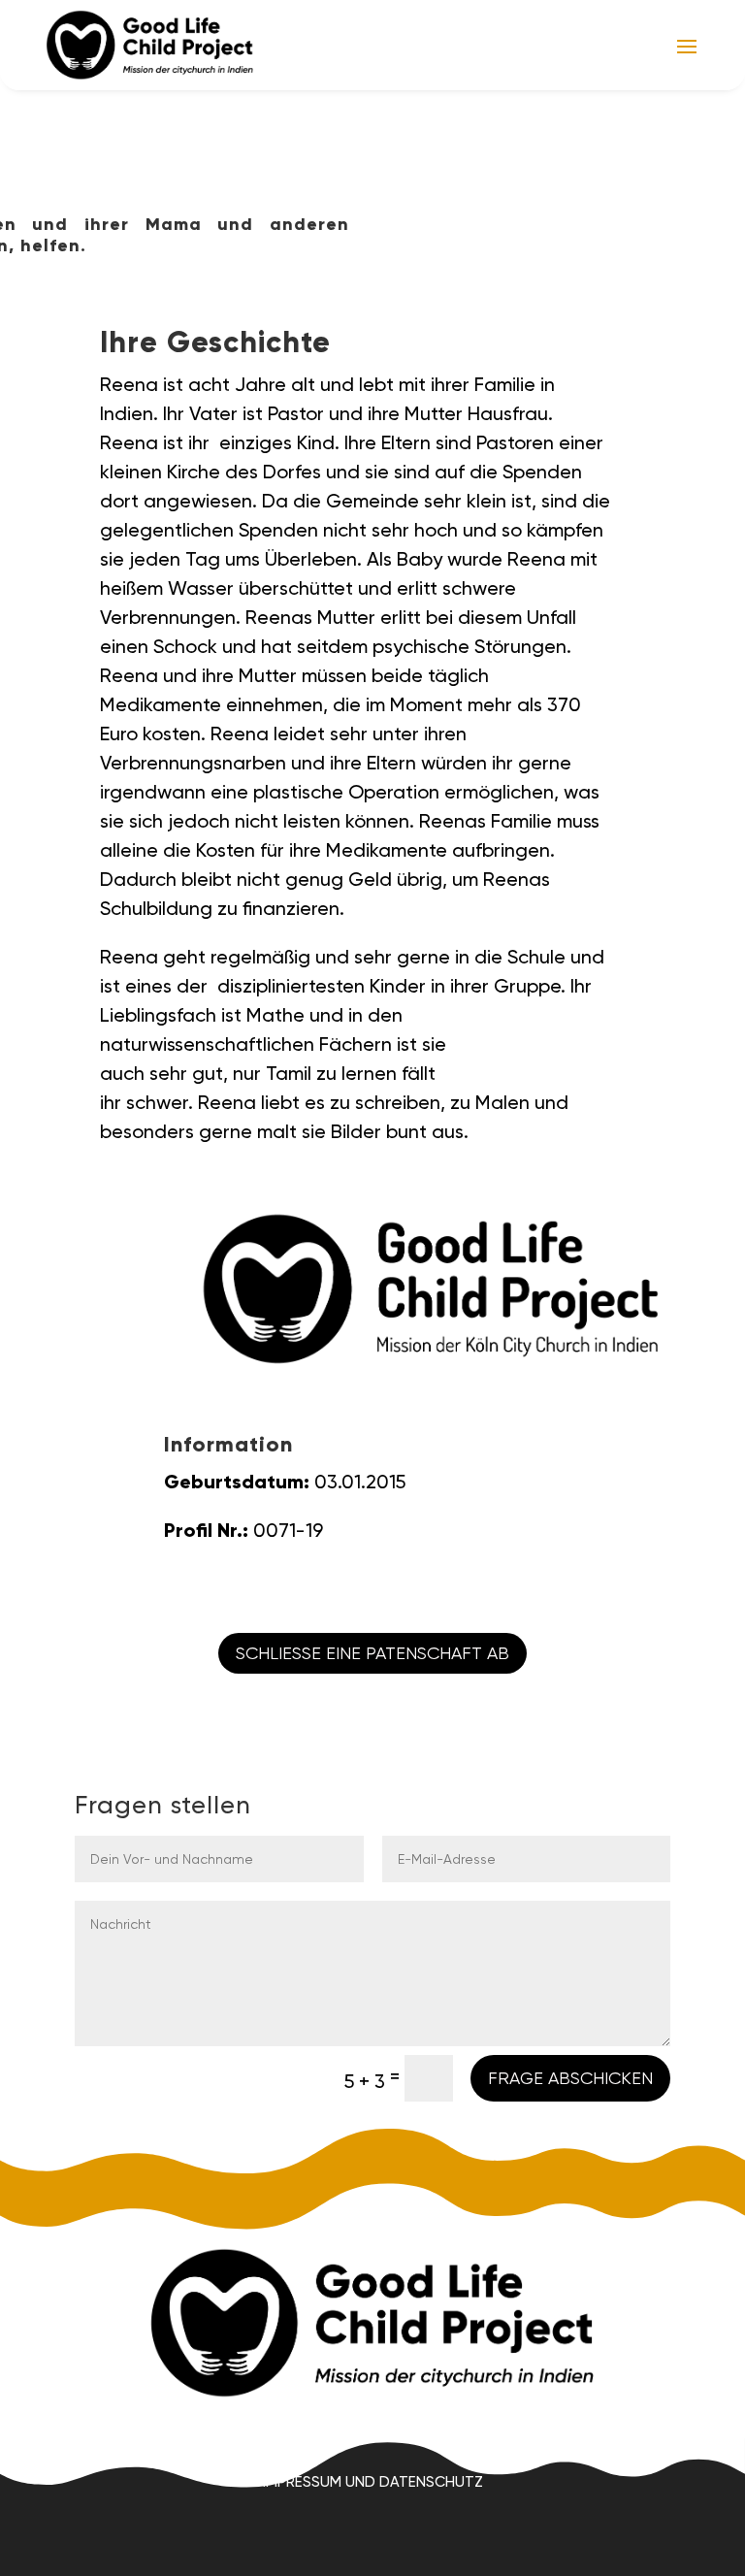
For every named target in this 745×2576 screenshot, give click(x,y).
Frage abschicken (570, 2078)
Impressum (302, 2482)
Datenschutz (431, 2482)
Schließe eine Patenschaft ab (372, 1653)
